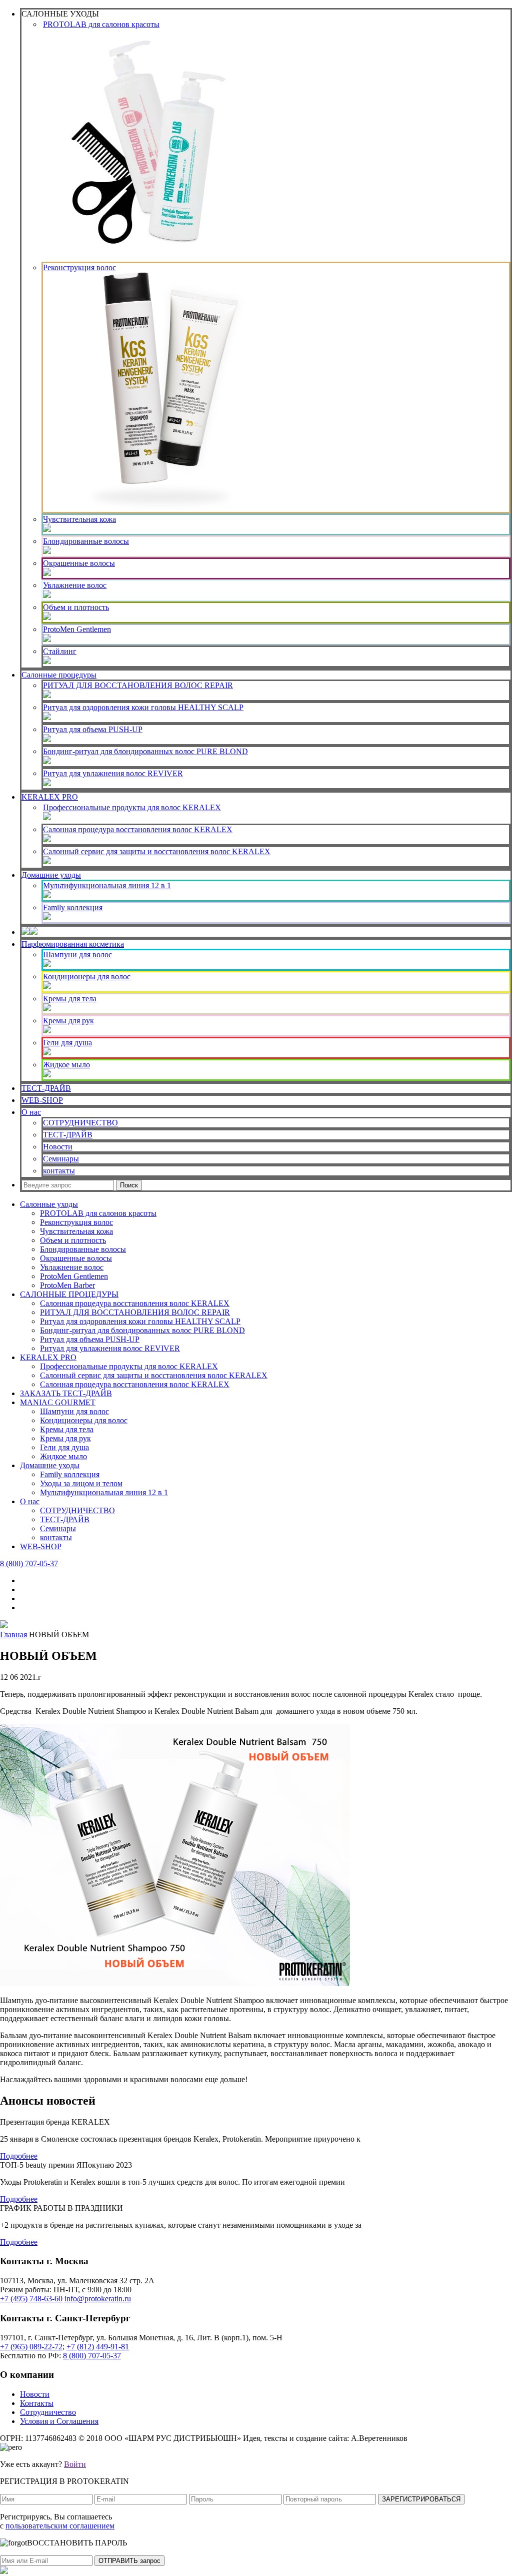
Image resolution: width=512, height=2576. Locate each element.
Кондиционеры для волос (87, 977)
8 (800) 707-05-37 (29, 1563)
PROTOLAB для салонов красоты (101, 24)
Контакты (37, 2403)
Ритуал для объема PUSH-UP (93, 729)
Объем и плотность (76, 607)
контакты (59, 1171)
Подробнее (19, 2156)
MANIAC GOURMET (58, 1402)
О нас (31, 1112)
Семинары (61, 1159)
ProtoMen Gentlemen (77, 629)
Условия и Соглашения (59, 2421)
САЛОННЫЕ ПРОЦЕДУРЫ (69, 1294)
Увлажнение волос (75, 585)
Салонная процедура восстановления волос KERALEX (138, 829)
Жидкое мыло (66, 1065)
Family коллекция (73, 907)
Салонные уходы (49, 1204)
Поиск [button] (129, 1185)
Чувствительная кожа (79, 519)
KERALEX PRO (50, 797)
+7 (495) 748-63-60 (31, 2299)
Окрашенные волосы (79, 563)
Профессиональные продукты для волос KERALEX (132, 807)
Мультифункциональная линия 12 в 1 (107, 885)
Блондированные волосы (86, 541)
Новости (58, 1147)
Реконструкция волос (79, 267)
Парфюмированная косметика (73, 944)
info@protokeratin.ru (98, 2299)
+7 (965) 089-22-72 (31, 2347)
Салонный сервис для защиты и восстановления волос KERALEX (157, 851)
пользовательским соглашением (60, 2526)
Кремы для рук (68, 1021)
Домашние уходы (51, 875)
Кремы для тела (70, 999)
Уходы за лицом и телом (81, 1483)
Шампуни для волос (77, 954)
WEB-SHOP (42, 1100)
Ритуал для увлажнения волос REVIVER (113, 773)
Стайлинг (60, 651)
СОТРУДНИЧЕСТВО (80, 1123)
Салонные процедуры (59, 675)
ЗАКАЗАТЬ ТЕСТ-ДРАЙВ (66, 1393)
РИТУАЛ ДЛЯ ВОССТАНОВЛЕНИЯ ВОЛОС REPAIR (138, 685)
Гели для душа (67, 1043)
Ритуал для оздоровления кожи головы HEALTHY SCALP (143, 707)
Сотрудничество (48, 2412)
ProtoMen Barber (67, 1285)
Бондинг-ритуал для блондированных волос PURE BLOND (145, 751)
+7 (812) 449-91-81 (98, 2347)
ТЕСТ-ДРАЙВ (46, 1088)
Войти (75, 2464)
